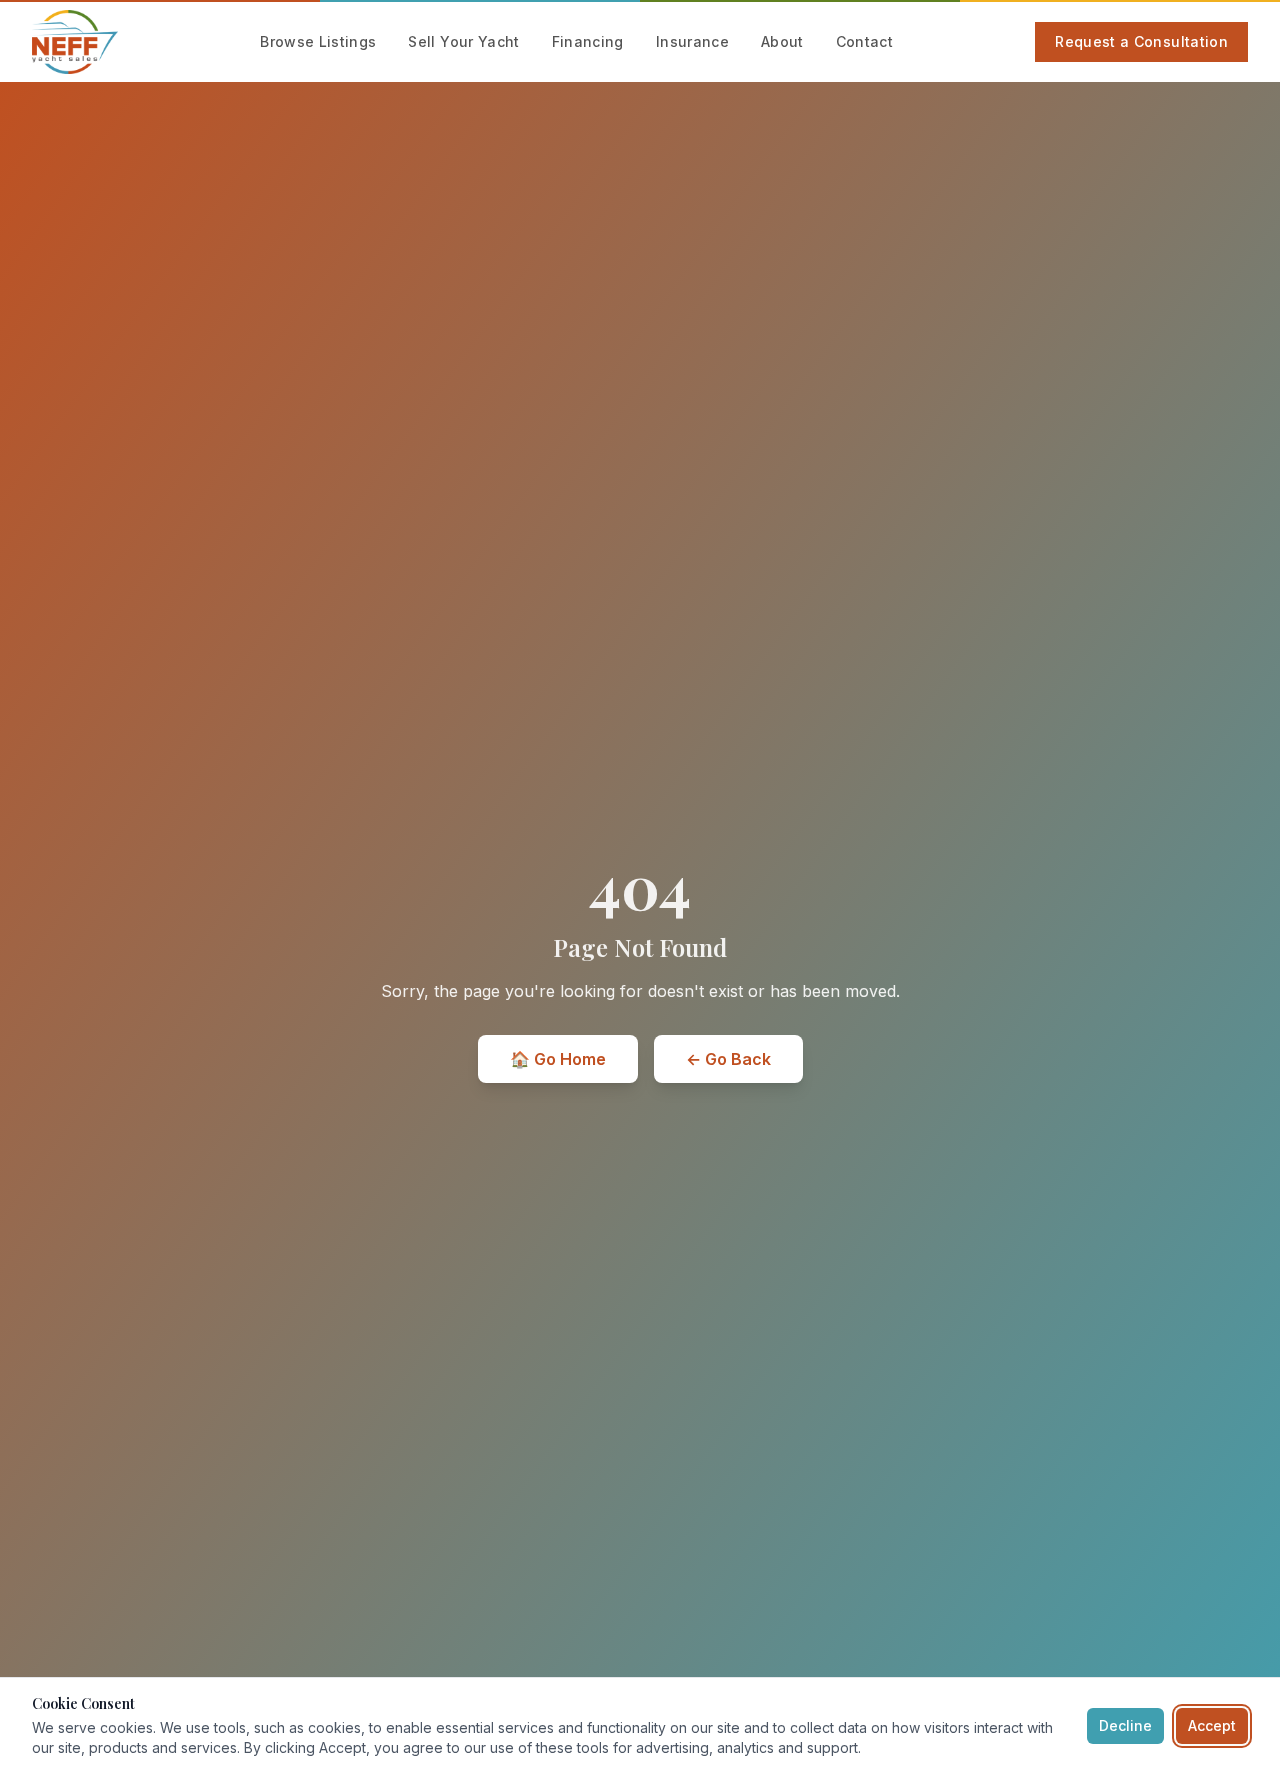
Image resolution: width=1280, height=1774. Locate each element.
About (782, 41)
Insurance (692, 41)
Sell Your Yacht (463, 41)
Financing (588, 41)
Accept (1212, 1725)
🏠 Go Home (558, 1059)
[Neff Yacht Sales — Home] (75, 42)
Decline (1125, 1725)
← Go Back (728, 1059)
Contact (864, 41)
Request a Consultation (1141, 41)
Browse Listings (318, 41)
